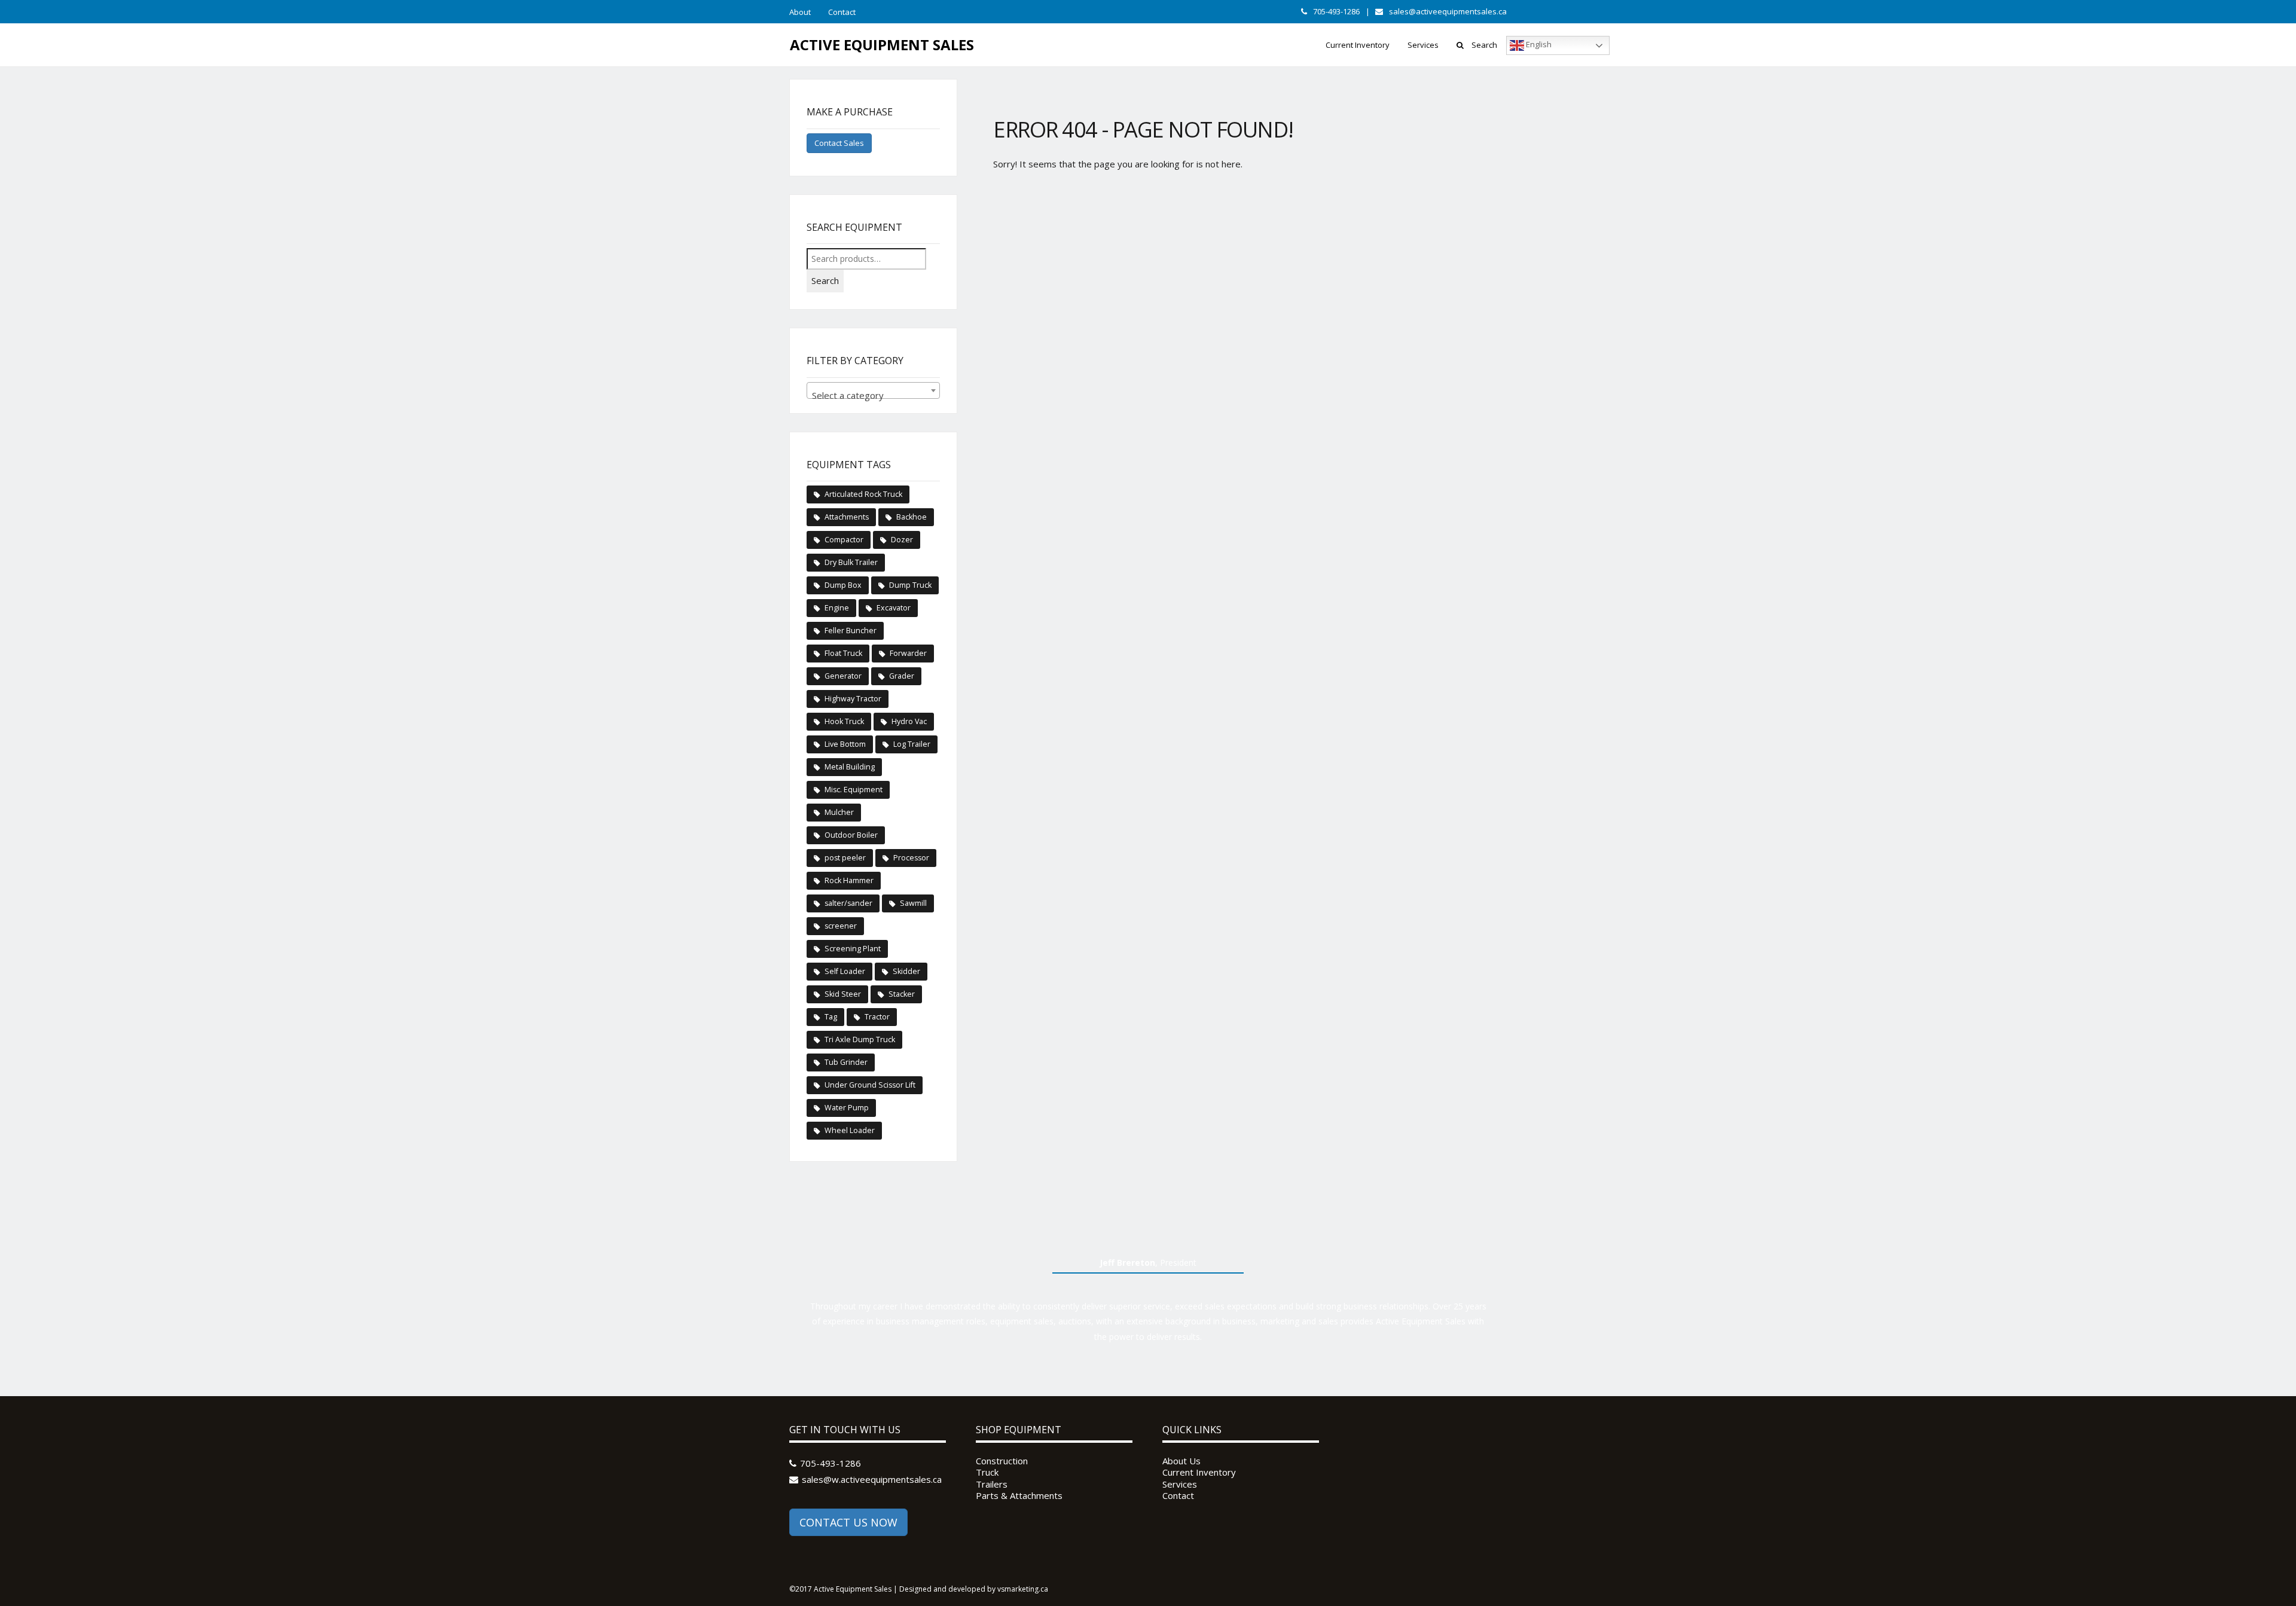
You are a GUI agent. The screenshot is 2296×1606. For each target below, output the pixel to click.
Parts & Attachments (1019, 1496)
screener (841, 926)
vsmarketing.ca (1023, 1589)
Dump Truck (910, 585)
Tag (831, 1017)
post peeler (845, 858)
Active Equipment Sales (882, 45)
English (1538, 45)
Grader (902, 676)
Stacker (902, 994)
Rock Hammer (849, 880)
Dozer (902, 540)
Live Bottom (845, 744)
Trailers (992, 1484)
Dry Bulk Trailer (851, 562)
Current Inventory (1358, 45)
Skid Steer (843, 994)
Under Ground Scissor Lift (870, 1085)
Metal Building (850, 767)
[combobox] (873, 390)
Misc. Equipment (854, 790)
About (800, 12)
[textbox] (873, 396)
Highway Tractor (853, 699)
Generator (843, 676)
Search (1484, 45)
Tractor (877, 1017)
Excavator (894, 608)
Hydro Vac (909, 721)
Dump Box (843, 585)
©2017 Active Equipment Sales (840, 1589)
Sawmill (913, 903)
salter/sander (848, 903)
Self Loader (845, 971)
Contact (842, 12)
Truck (987, 1472)
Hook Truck (844, 721)
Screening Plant (853, 949)
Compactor (844, 540)
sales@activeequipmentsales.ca (1448, 11)
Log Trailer (912, 744)
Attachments (847, 517)
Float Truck (843, 653)
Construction (1002, 1461)
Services (1423, 45)
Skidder (906, 971)
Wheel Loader (850, 1130)
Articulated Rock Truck (863, 494)
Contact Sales (839, 143)
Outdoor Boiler (851, 835)
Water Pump (847, 1108)
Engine (837, 608)
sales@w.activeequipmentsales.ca (872, 1479)
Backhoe (912, 517)
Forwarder (908, 653)
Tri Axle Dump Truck (860, 1039)
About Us (1181, 1461)
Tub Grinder (846, 1062)
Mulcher (839, 812)
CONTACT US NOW (848, 1522)
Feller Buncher (851, 631)
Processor (911, 858)
